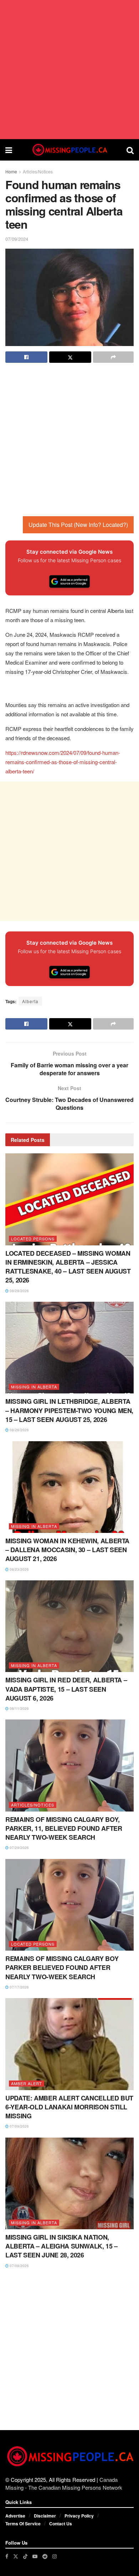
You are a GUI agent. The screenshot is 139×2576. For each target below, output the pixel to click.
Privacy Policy (79, 2516)
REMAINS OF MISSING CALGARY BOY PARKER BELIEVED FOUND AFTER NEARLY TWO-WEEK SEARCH (62, 1967)
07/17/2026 (19, 1987)
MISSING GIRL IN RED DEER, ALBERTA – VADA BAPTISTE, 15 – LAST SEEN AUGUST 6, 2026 (66, 1689)
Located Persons (33, 1239)
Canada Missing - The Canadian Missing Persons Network (64, 2483)
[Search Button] (130, 150)
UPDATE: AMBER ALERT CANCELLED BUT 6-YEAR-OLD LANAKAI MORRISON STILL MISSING (69, 2107)
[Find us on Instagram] (55, 2556)
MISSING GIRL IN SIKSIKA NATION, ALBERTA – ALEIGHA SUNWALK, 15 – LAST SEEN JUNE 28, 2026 (61, 2246)
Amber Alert (27, 2083)
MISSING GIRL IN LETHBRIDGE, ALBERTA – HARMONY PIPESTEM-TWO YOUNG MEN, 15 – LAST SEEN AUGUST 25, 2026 (69, 1410)
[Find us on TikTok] (25, 2556)
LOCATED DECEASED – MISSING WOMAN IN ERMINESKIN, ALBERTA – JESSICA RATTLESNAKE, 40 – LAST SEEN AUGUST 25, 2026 (68, 1267)
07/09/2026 (19, 2126)
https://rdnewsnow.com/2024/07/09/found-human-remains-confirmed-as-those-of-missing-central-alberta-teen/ (63, 762)
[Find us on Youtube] (35, 2556)
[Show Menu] (9, 150)
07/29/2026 (19, 1848)
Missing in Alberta (34, 1387)
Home (11, 171)
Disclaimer (45, 2516)
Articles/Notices (38, 171)
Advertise (15, 2516)
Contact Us (61, 2524)
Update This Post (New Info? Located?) (78, 525)
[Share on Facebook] (26, 357)
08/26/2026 (19, 1430)
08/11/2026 (19, 1708)
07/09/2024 (17, 239)
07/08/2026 (19, 2266)
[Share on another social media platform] (113, 357)
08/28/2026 (19, 1291)
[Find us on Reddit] (45, 2556)
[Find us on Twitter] (16, 2556)
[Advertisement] (69, 70)
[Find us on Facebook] (7, 2556)
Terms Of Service (23, 2524)
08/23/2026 (19, 1569)
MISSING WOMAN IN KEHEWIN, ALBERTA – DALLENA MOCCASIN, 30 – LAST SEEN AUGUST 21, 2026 (67, 1550)
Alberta (30, 1001)
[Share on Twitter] (70, 357)
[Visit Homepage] (69, 150)
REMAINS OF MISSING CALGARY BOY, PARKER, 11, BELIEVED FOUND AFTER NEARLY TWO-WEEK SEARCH (64, 1828)
